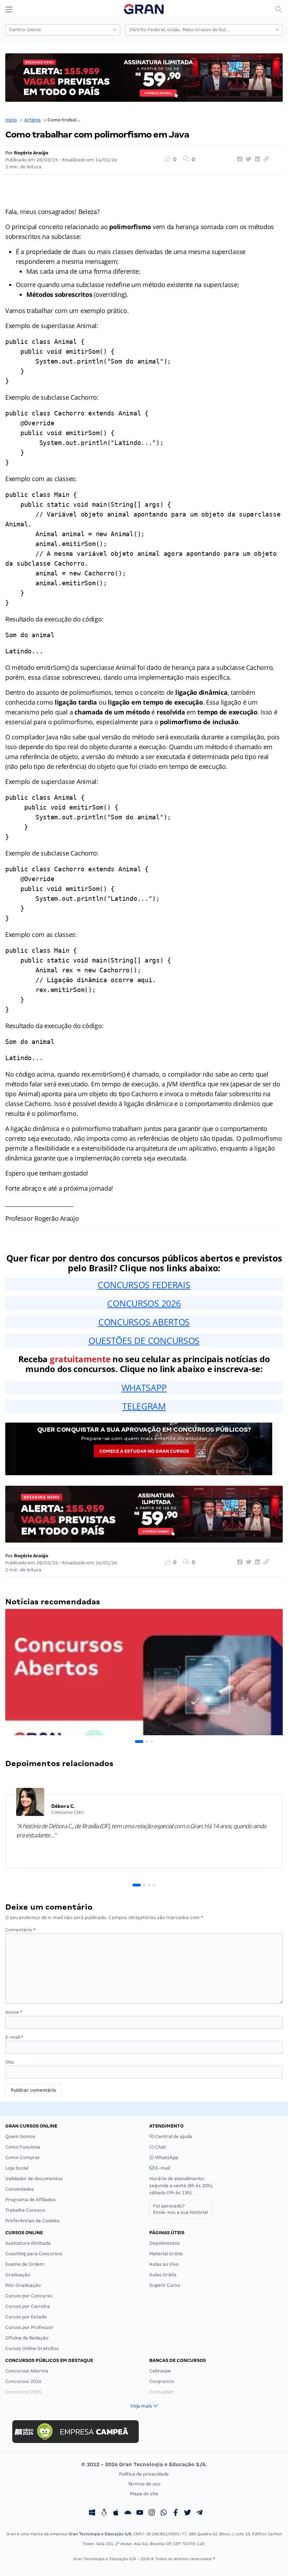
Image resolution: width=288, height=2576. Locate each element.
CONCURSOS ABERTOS (144, 1322)
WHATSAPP (144, 1387)
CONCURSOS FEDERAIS (144, 1285)
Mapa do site (144, 2494)
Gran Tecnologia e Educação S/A (100, 2534)
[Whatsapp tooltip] (164, 2514)
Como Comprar (23, 2158)
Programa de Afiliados (30, 2200)
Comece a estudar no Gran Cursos (144, 1451)
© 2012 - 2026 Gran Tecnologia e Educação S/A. (144, 2464)
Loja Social (17, 2168)
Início (11, 120)
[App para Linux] (104, 2514)
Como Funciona (23, 2147)
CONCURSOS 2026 (144, 1303)
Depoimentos (165, 2243)
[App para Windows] (92, 2514)
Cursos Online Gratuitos (32, 2348)
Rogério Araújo (31, 153)
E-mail (14, 2037)
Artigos (32, 120)
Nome (14, 2012)
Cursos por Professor (29, 2327)
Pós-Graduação (23, 2285)
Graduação (18, 2275)
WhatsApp (166, 2158)
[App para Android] (128, 2514)
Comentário (20, 1930)
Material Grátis (166, 2254)
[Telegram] (199, 2514)
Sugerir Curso (165, 2285)
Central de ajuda (173, 2136)
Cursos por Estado (26, 2317)
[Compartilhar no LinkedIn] (256, 159)
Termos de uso (144, 2484)
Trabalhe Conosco (25, 2210)
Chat (160, 2147)
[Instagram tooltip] (152, 2514)
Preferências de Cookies (32, 2221)
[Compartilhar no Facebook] (239, 159)
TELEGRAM (144, 1406)
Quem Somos (20, 2136)
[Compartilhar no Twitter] (248, 159)
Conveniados (20, 2189)
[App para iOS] (116, 2514)
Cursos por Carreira (28, 2306)
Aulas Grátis (163, 2275)
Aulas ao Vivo (164, 2264)
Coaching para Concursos (34, 2254)
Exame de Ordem (25, 2264)
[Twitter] (188, 2514)
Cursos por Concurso (29, 2296)
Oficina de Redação (27, 2338)
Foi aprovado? (181, 2209)
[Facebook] (176, 2514)
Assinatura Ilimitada (28, 2243)
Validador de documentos (34, 2179)
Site (10, 2062)
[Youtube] (140, 2514)
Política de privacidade (144, 2474)
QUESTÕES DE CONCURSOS (144, 1340)
